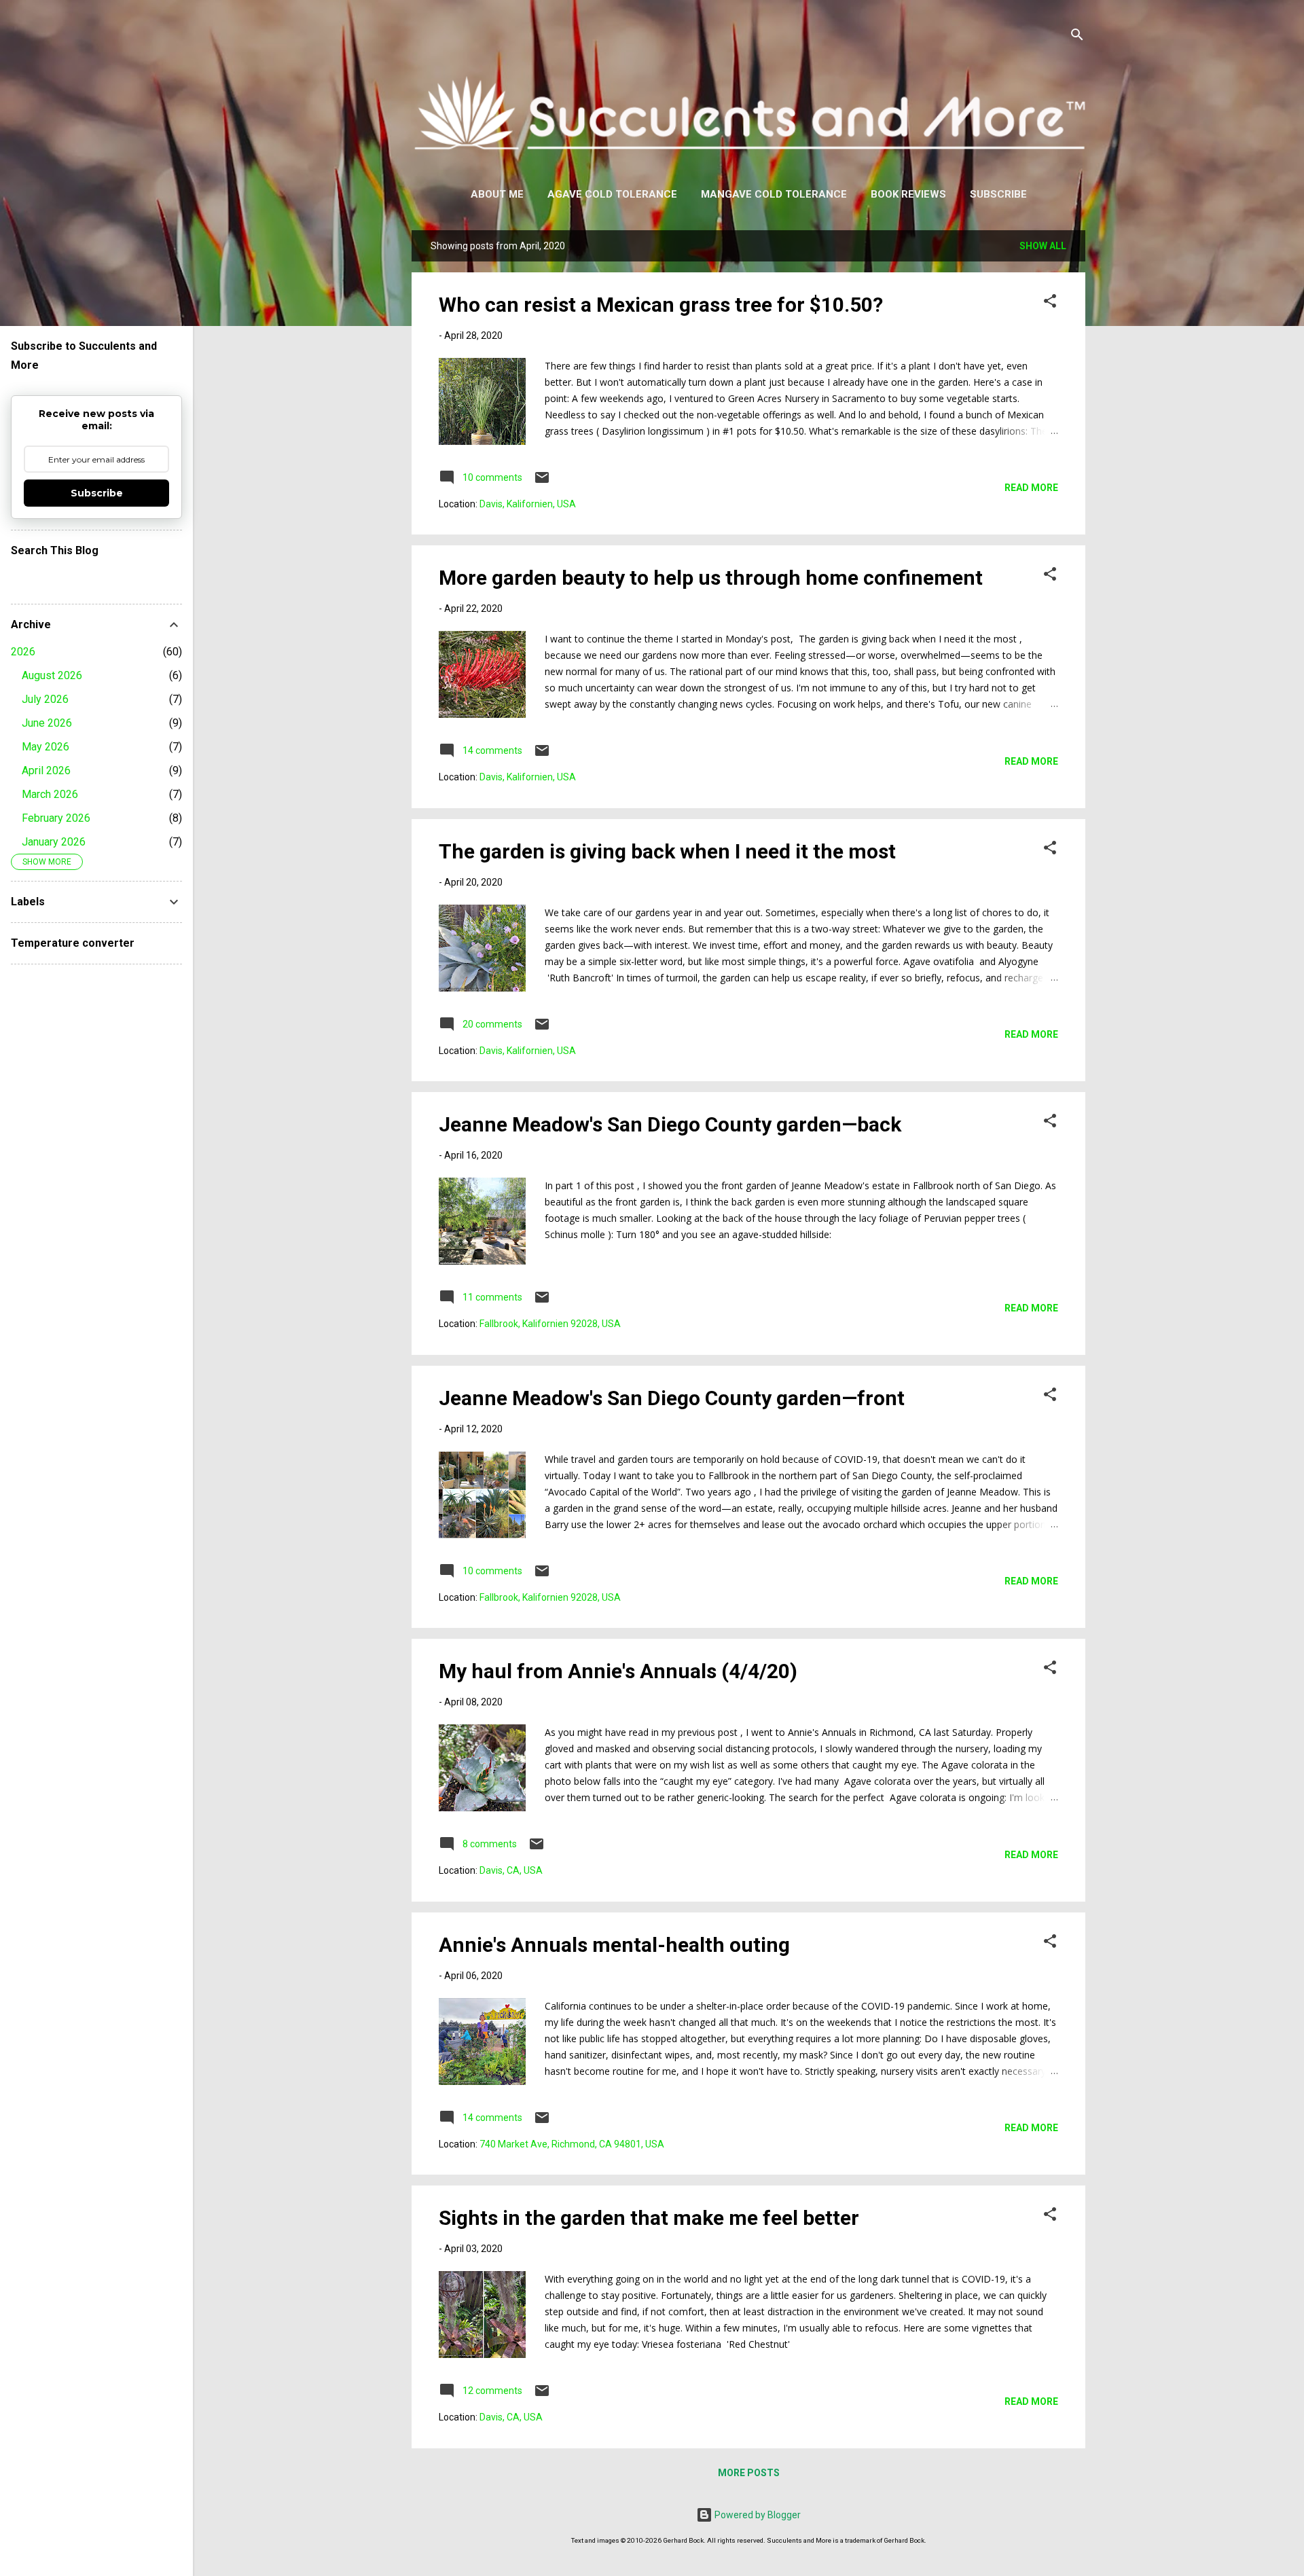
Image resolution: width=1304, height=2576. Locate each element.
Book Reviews (908, 194)
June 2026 (47, 723)
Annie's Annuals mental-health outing (614, 1945)
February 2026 (56, 818)
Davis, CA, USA (511, 1870)
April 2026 (46, 770)
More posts (749, 2473)
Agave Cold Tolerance (612, 194)
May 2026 (46, 747)
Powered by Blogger (757, 2515)
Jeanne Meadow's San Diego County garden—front (672, 1398)
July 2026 (45, 699)
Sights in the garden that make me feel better (649, 2218)
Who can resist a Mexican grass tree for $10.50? (661, 305)
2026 (23, 652)
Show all (1043, 246)
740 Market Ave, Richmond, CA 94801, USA (572, 2144)
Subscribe (998, 194)
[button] (1050, 303)
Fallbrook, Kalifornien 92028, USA (550, 1324)
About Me (497, 194)
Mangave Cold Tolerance (774, 194)
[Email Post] (542, 482)
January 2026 (54, 842)
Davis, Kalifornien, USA (528, 504)
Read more (1031, 488)
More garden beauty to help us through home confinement (711, 578)
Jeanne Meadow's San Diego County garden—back (670, 1124)
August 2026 (52, 675)
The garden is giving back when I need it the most (667, 851)
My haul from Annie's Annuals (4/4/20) (618, 1671)
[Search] (1077, 37)
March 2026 (50, 794)
